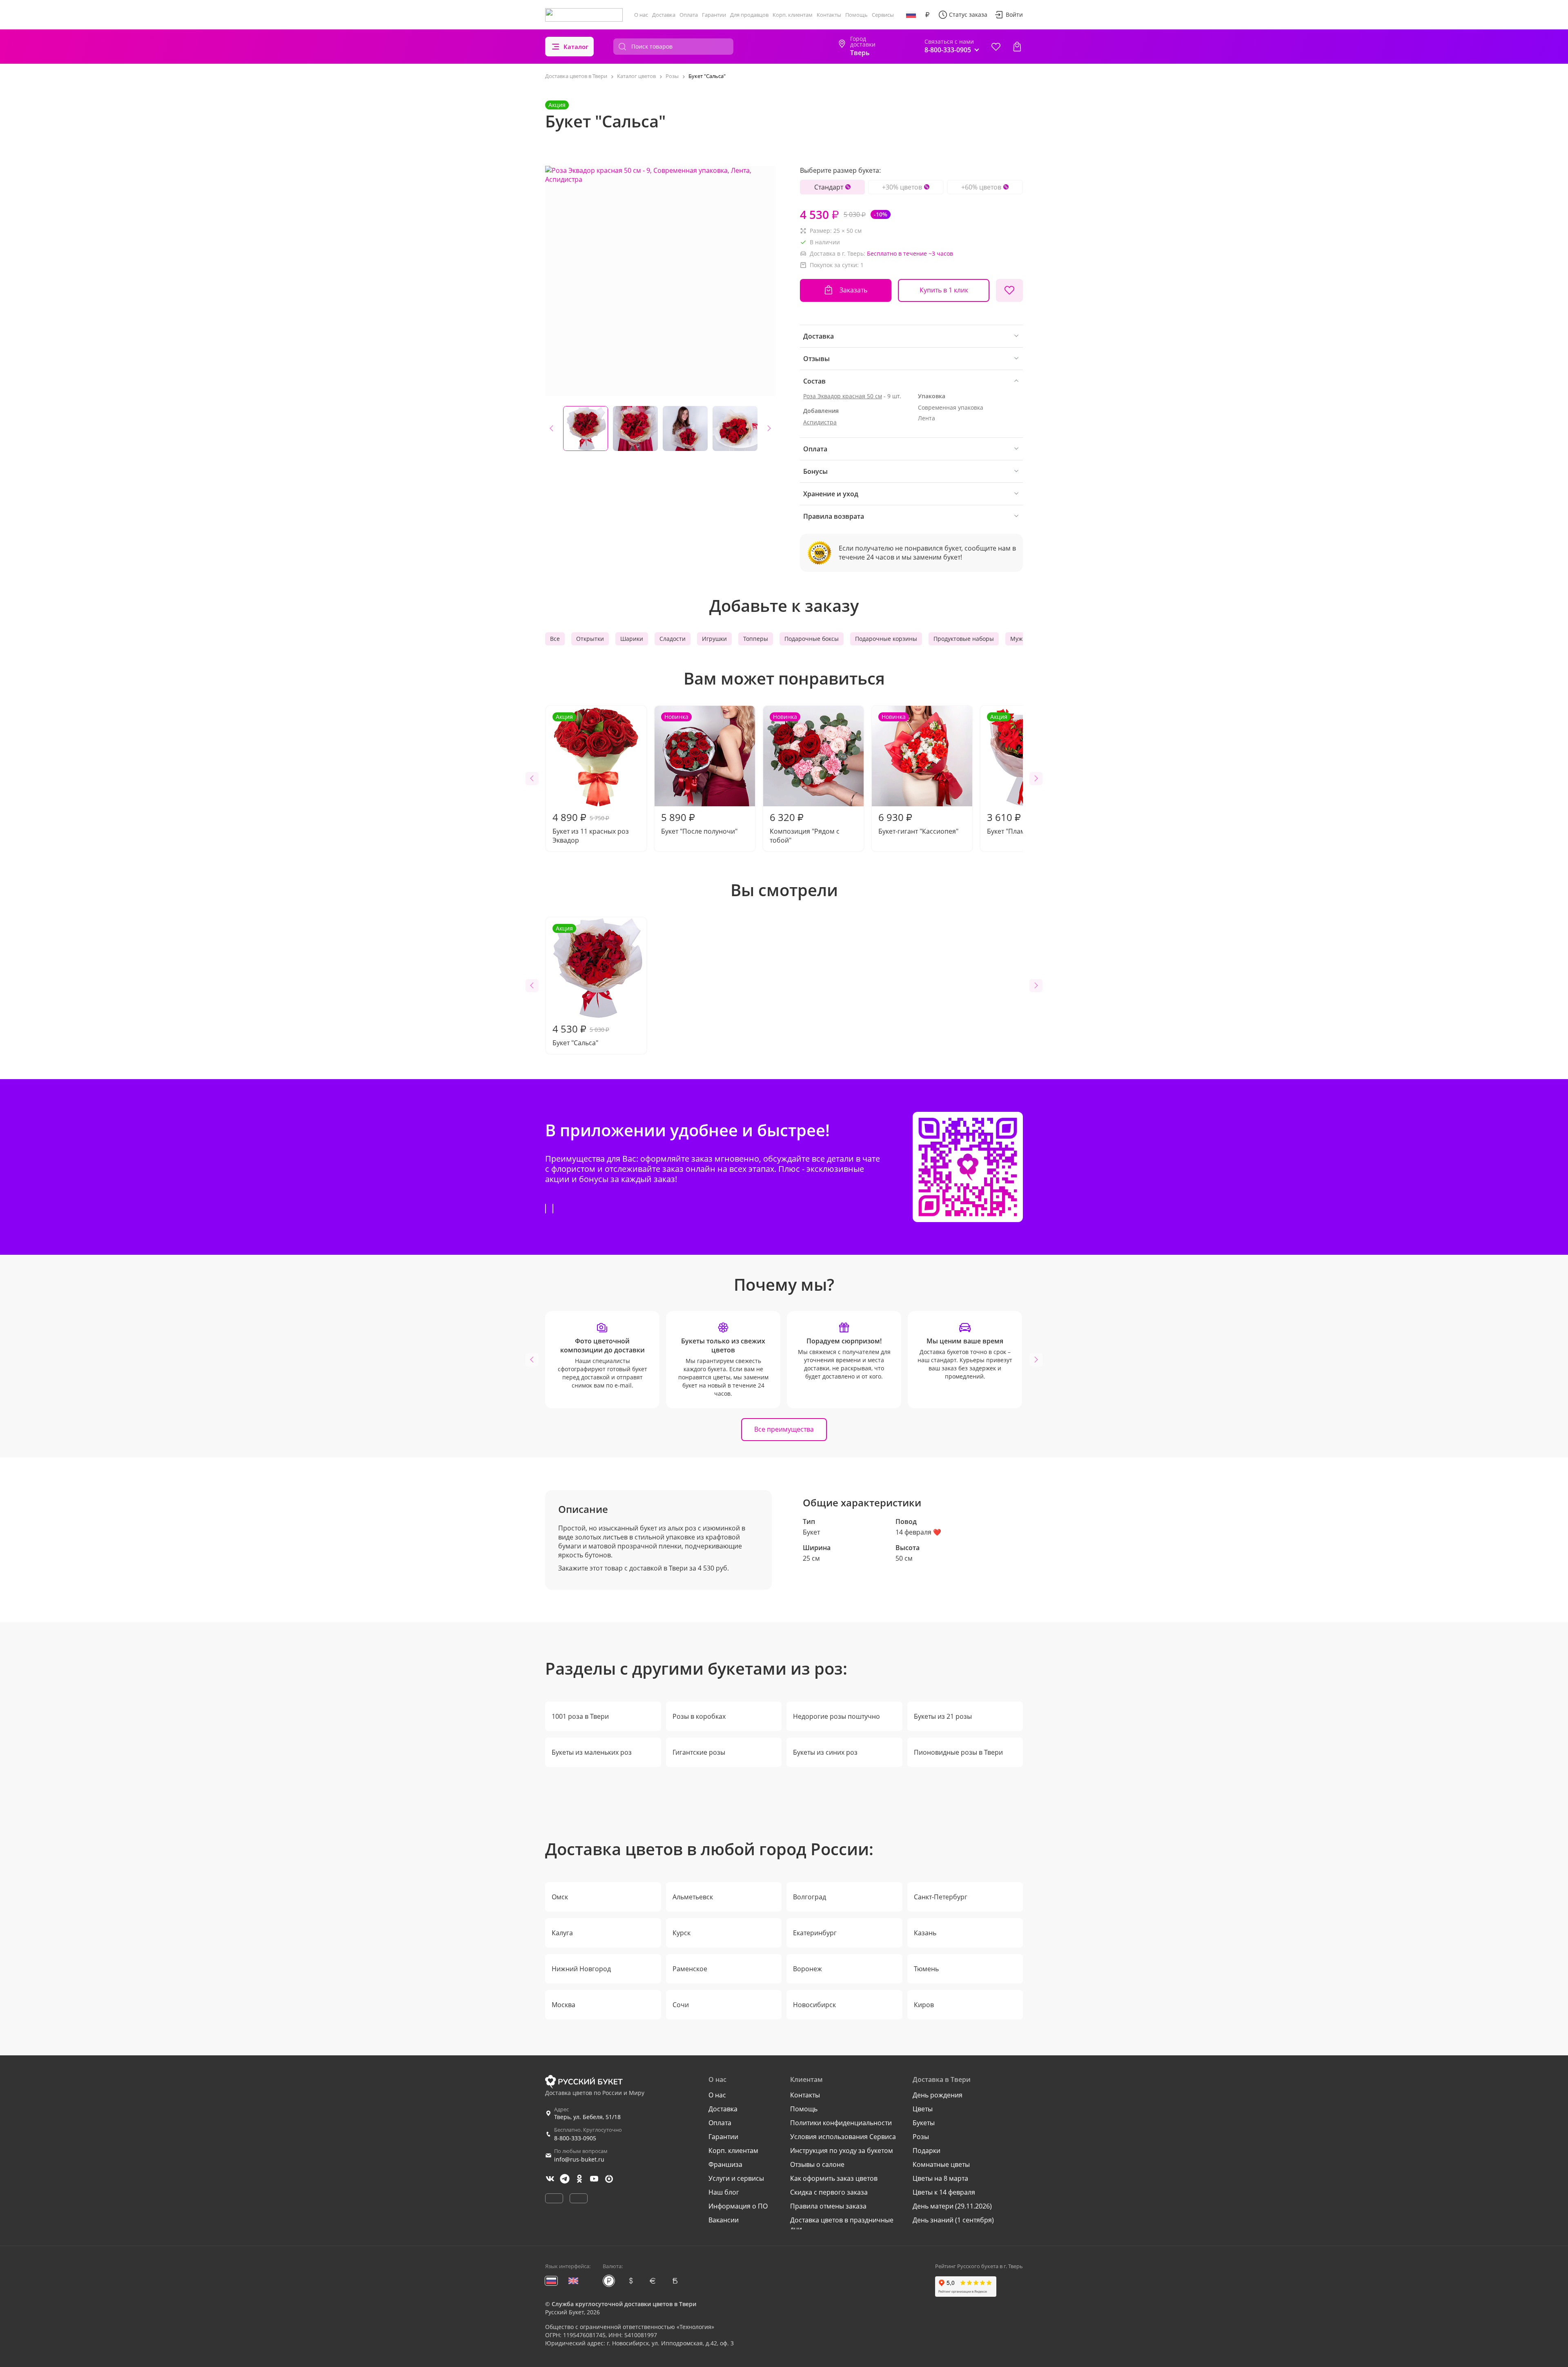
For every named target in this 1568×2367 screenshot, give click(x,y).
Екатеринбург (815, 1933)
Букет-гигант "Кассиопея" (918, 774)
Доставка (664, 15)
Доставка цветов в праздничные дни (842, 2224)
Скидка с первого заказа (829, 2192)
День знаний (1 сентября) (953, 2220)
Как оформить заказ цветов (834, 2178)
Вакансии (724, 2220)
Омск (560, 1897)
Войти (1014, 15)
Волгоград (810, 1897)
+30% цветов (902, 187)
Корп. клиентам (793, 15)
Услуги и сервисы (736, 2178)
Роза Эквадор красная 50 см (843, 396)
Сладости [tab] (673, 639)
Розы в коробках (699, 1716)
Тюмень (926, 1969)
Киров (924, 2005)
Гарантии (714, 15)
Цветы (923, 2109)
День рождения (938, 2095)
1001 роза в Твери (580, 1716)
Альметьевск (693, 1897)
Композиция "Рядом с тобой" (805, 779)
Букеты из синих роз (825, 1752)
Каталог (576, 47)
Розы (921, 2137)
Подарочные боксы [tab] (812, 639)
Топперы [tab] (756, 639)
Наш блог (724, 2192)
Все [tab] (555, 639)
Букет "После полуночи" (699, 774)
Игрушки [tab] (714, 639)
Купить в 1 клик (944, 290)
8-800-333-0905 (575, 2138)
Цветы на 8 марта (940, 2178)
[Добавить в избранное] (1009, 290)
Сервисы (883, 15)
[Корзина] (1017, 47)
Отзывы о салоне (817, 2164)
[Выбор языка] (911, 15)
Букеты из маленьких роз (592, 1752)
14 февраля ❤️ (918, 1532)
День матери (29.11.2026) (952, 2206)
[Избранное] (996, 47)
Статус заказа (968, 15)
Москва (563, 2005)
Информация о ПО (738, 2206)
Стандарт (829, 187)
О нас (641, 15)
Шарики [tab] (632, 639)
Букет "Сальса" (581, 986)
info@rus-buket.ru (579, 2159)
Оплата (689, 15)
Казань (925, 1933)
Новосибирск (814, 2005)
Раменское (690, 1969)
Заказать (853, 290)
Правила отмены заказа (828, 2206)
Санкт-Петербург (941, 1897)
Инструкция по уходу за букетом (842, 2151)
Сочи (681, 2005)
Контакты (829, 15)
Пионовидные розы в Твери (958, 1752)
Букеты (924, 2123)
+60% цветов (981, 187)
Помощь (856, 15)
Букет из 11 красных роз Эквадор (591, 779)
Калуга (562, 1933)
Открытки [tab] (590, 639)
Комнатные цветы (941, 2164)
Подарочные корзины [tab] (886, 639)
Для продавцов (749, 15)
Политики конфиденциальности (841, 2123)
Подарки (927, 2151)
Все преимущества (784, 1429)
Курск (682, 1933)
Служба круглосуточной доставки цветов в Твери (624, 2304)
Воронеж (807, 1969)
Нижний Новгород (581, 1969)
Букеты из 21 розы (943, 1716)
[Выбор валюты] (927, 15)
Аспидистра (820, 422)
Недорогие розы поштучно (836, 1716)
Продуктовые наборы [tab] (964, 639)
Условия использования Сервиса (843, 2137)
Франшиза (725, 2164)
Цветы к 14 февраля (944, 2192)
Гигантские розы (699, 1752)
